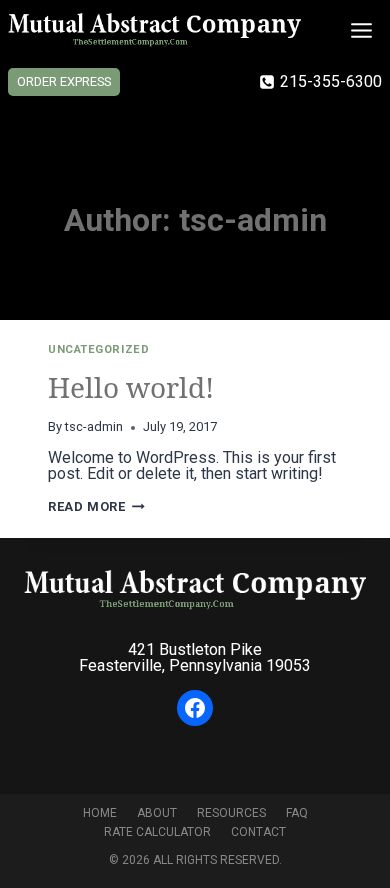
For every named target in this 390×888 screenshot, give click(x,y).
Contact (258, 832)
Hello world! (131, 387)
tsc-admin (94, 426)
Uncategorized (98, 349)
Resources (231, 813)
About (157, 813)
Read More (96, 506)
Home (100, 813)
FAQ (297, 813)
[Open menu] (361, 30)
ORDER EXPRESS (64, 81)
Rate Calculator (157, 832)
